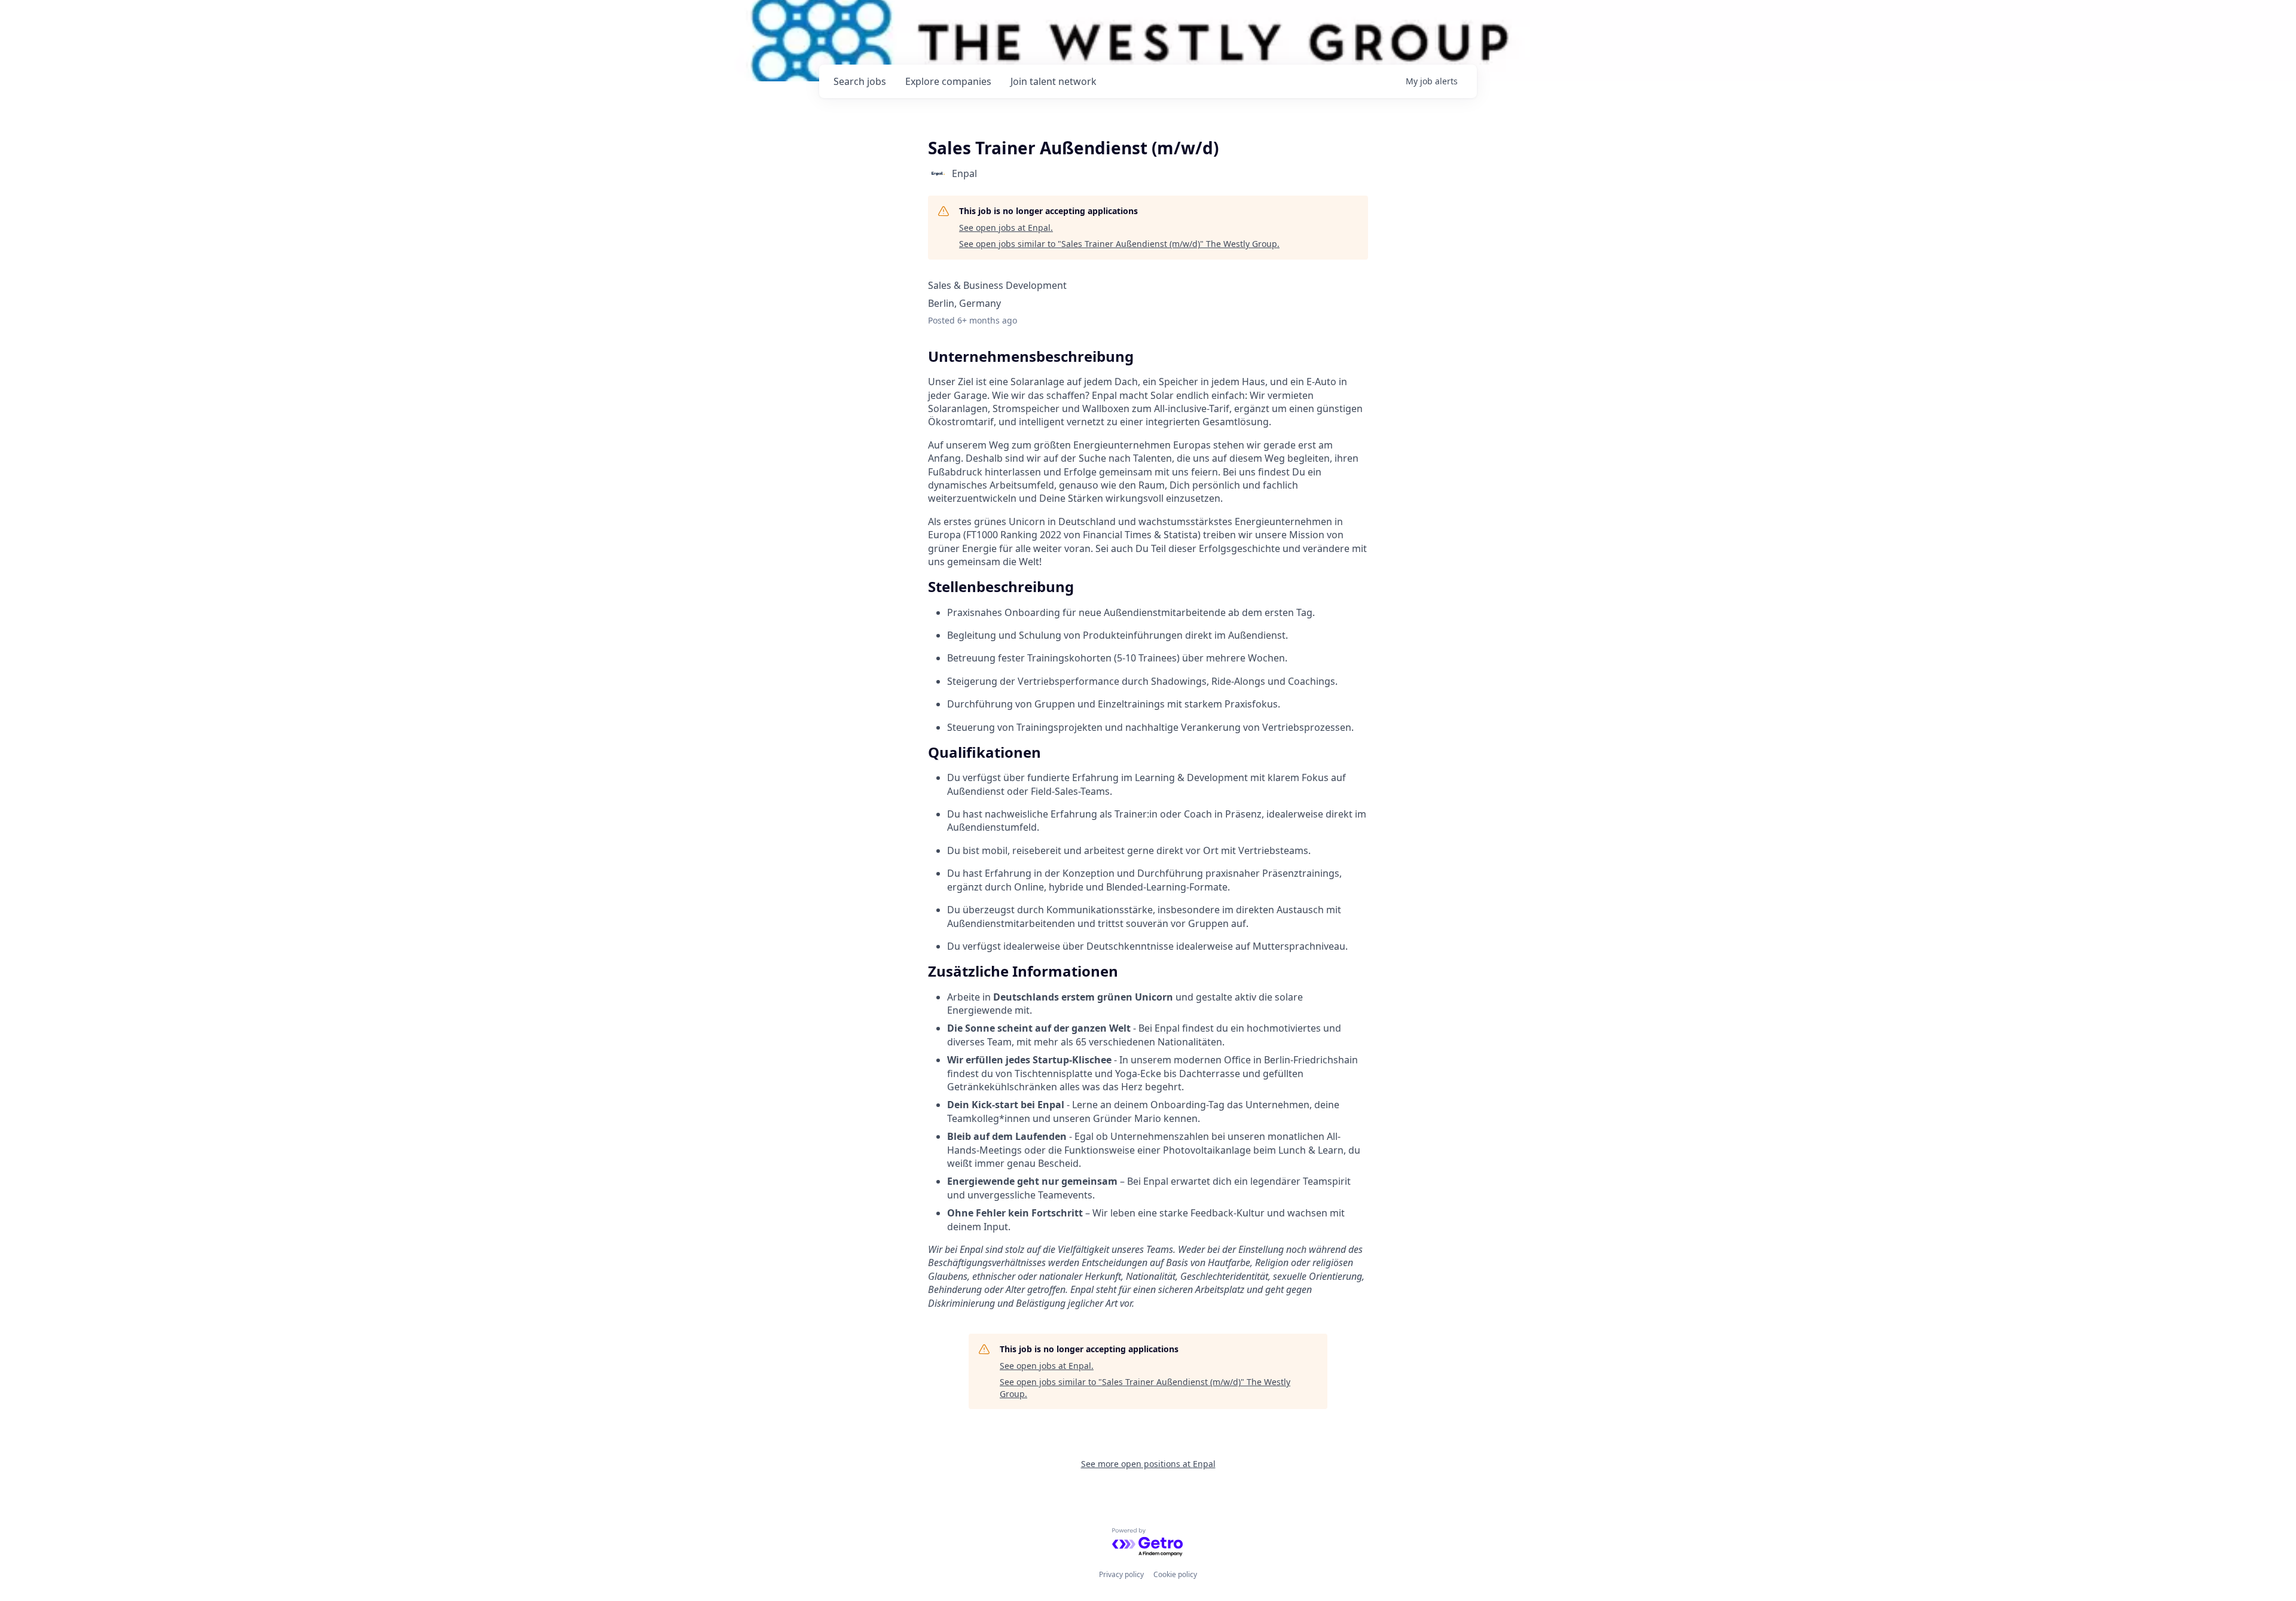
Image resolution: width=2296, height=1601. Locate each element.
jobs (860, 81)
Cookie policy (1175, 1574)
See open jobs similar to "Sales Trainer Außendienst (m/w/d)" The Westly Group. (1119, 244)
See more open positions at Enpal (1148, 1464)
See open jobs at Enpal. (1006, 228)
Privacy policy (1121, 1574)
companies (948, 81)
